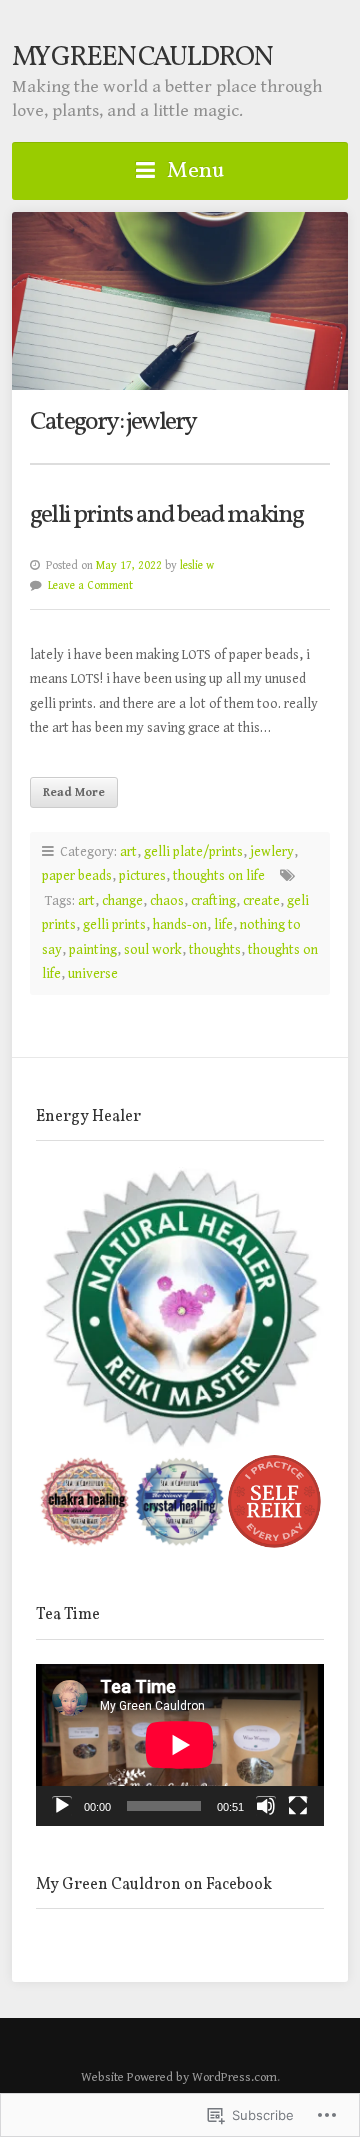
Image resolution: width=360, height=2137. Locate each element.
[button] (180, 1310)
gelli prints (114, 925)
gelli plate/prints (193, 852)
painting (93, 950)
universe (93, 974)
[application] (180, 1745)
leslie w (197, 565)
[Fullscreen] (298, 1806)
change (122, 901)
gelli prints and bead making (167, 515)
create (261, 901)
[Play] (62, 1806)
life (223, 925)
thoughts (215, 950)
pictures (142, 876)
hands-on (180, 925)
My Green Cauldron (142, 58)
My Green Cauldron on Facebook (154, 1885)
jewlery (272, 852)
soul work (153, 950)
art (128, 852)
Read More (74, 792)
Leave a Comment (90, 585)
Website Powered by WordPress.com (179, 2077)
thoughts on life (219, 876)
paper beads (77, 876)
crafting (213, 901)
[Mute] (266, 1806)
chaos (167, 901)
